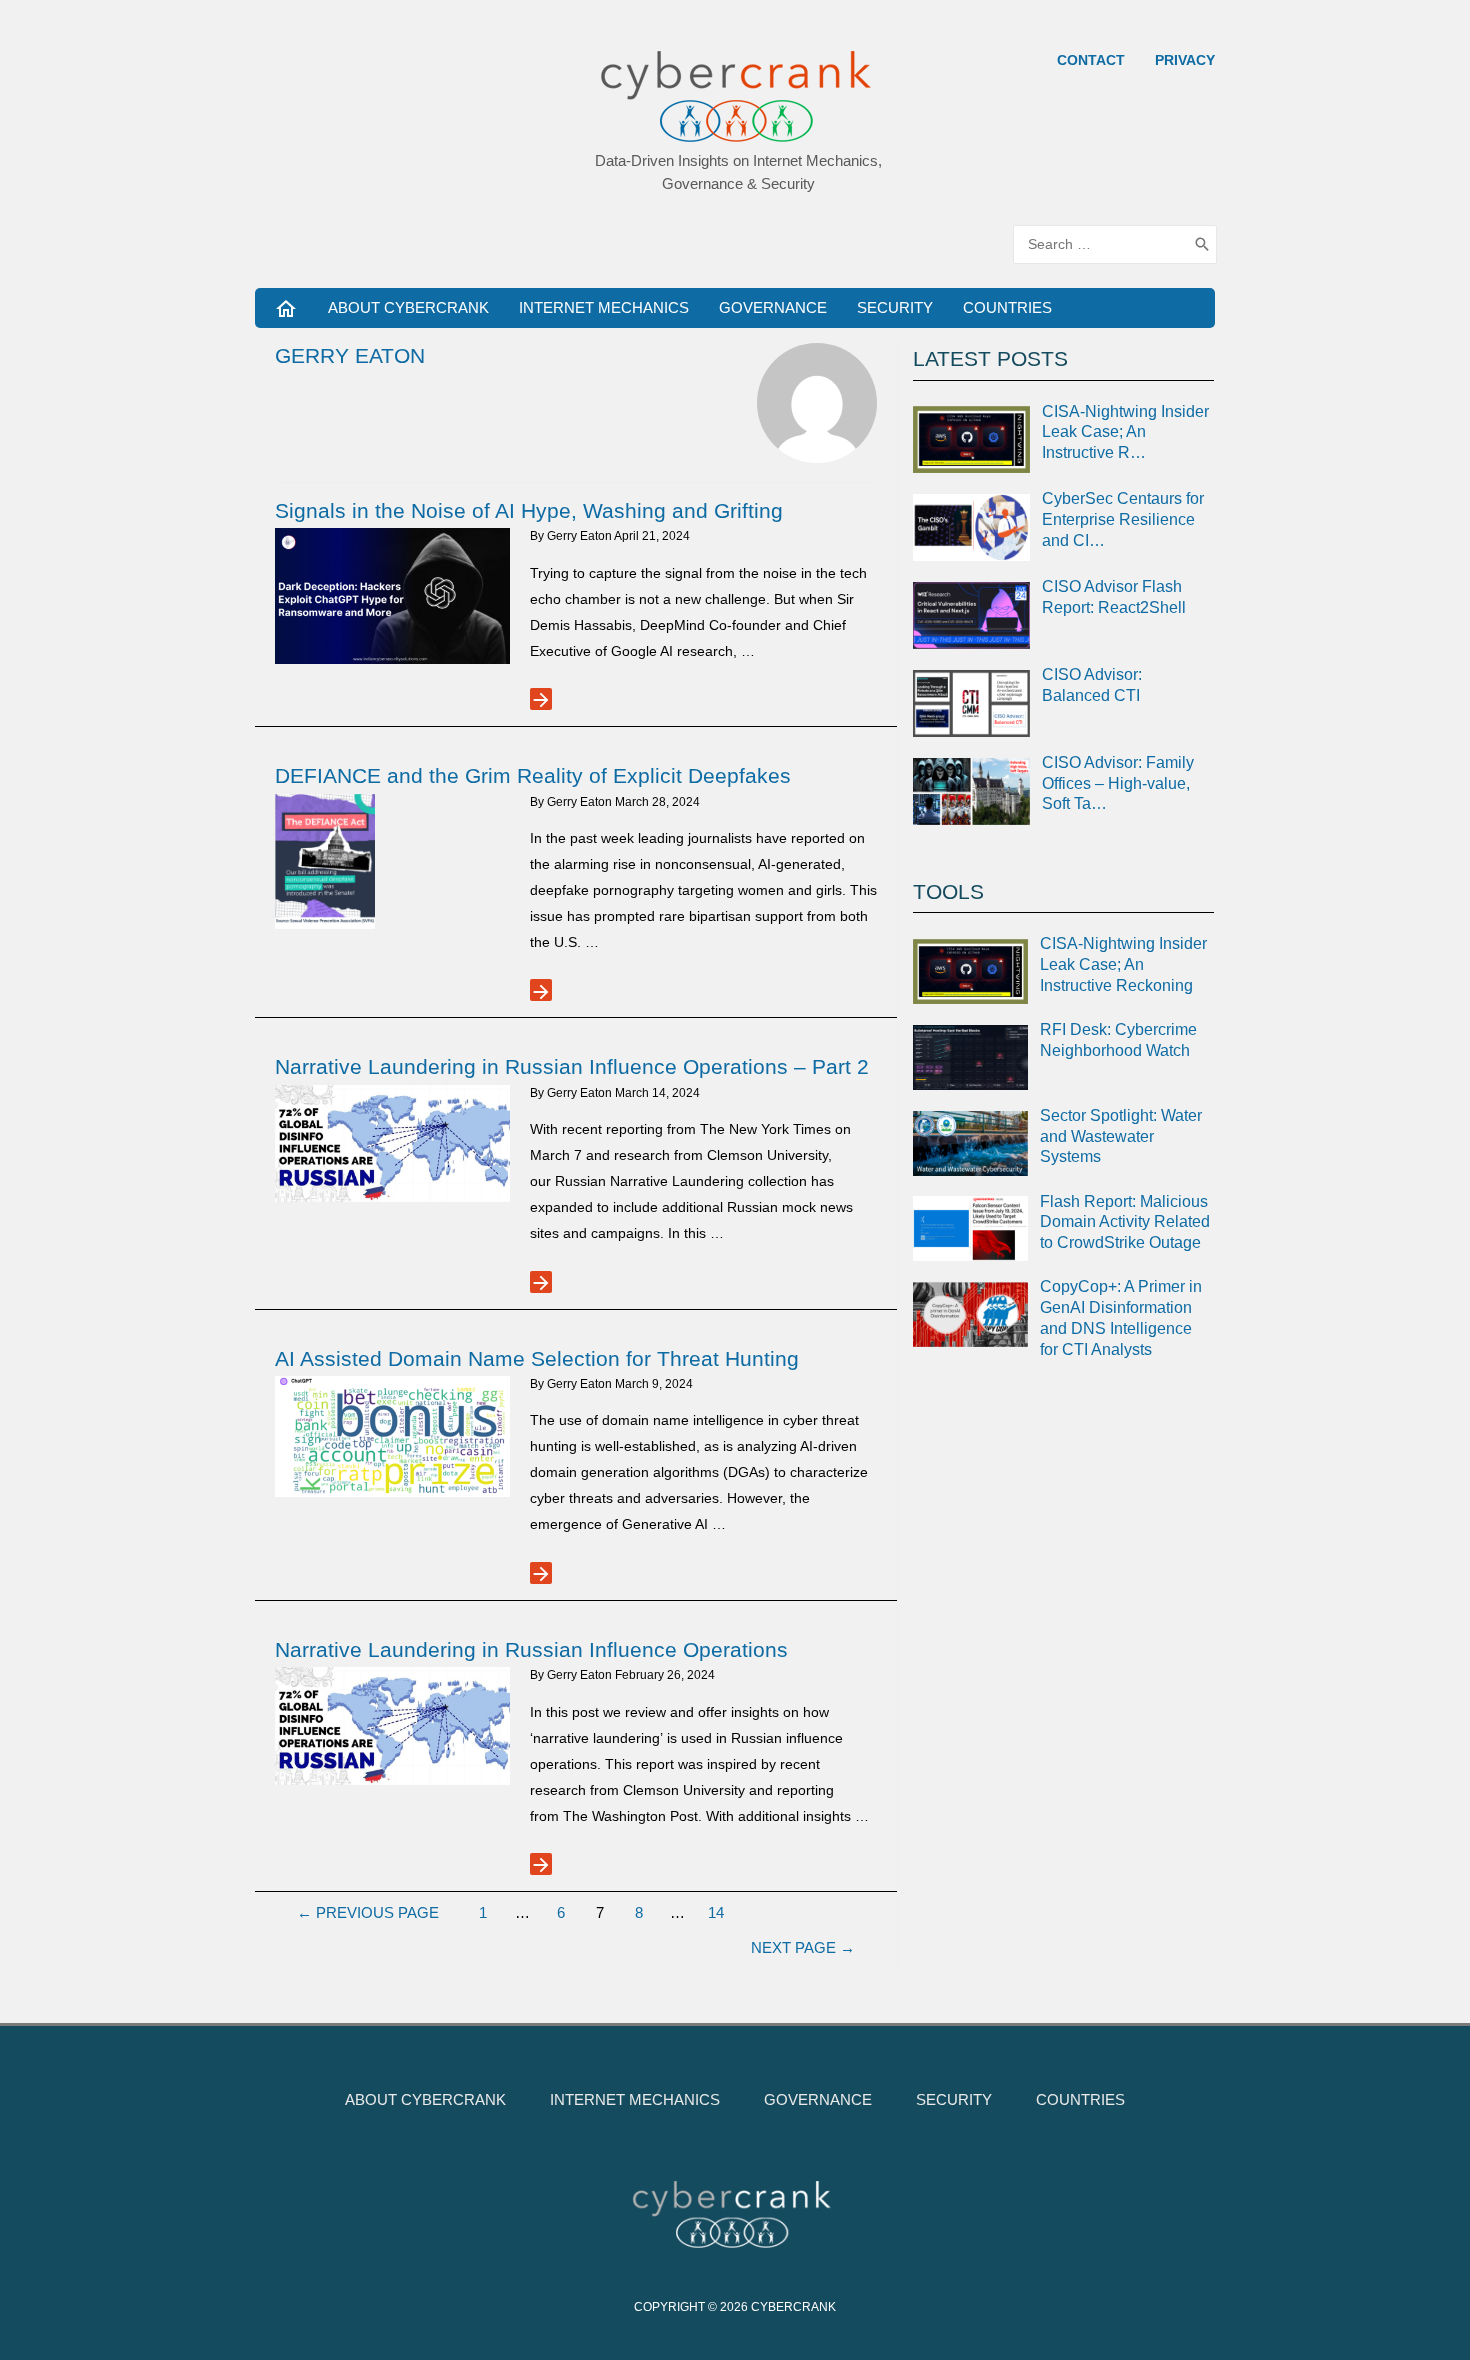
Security (895, 307)
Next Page (803, 1947)
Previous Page (368, 1912)
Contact (1091, 60)
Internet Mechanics (604, 307)
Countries (1007, 307)
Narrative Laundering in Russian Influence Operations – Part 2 (572, 1066)
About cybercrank (408, 307)
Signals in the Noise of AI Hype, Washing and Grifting (529, 510)
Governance (773, 307)
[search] (1101, 244)
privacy (1185, 60)
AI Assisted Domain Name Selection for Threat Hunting (537, 1358)
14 (716, 1912)
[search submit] (1202, 244)
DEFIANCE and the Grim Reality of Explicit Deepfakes (533, 775)
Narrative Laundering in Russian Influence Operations (531, 1649)
